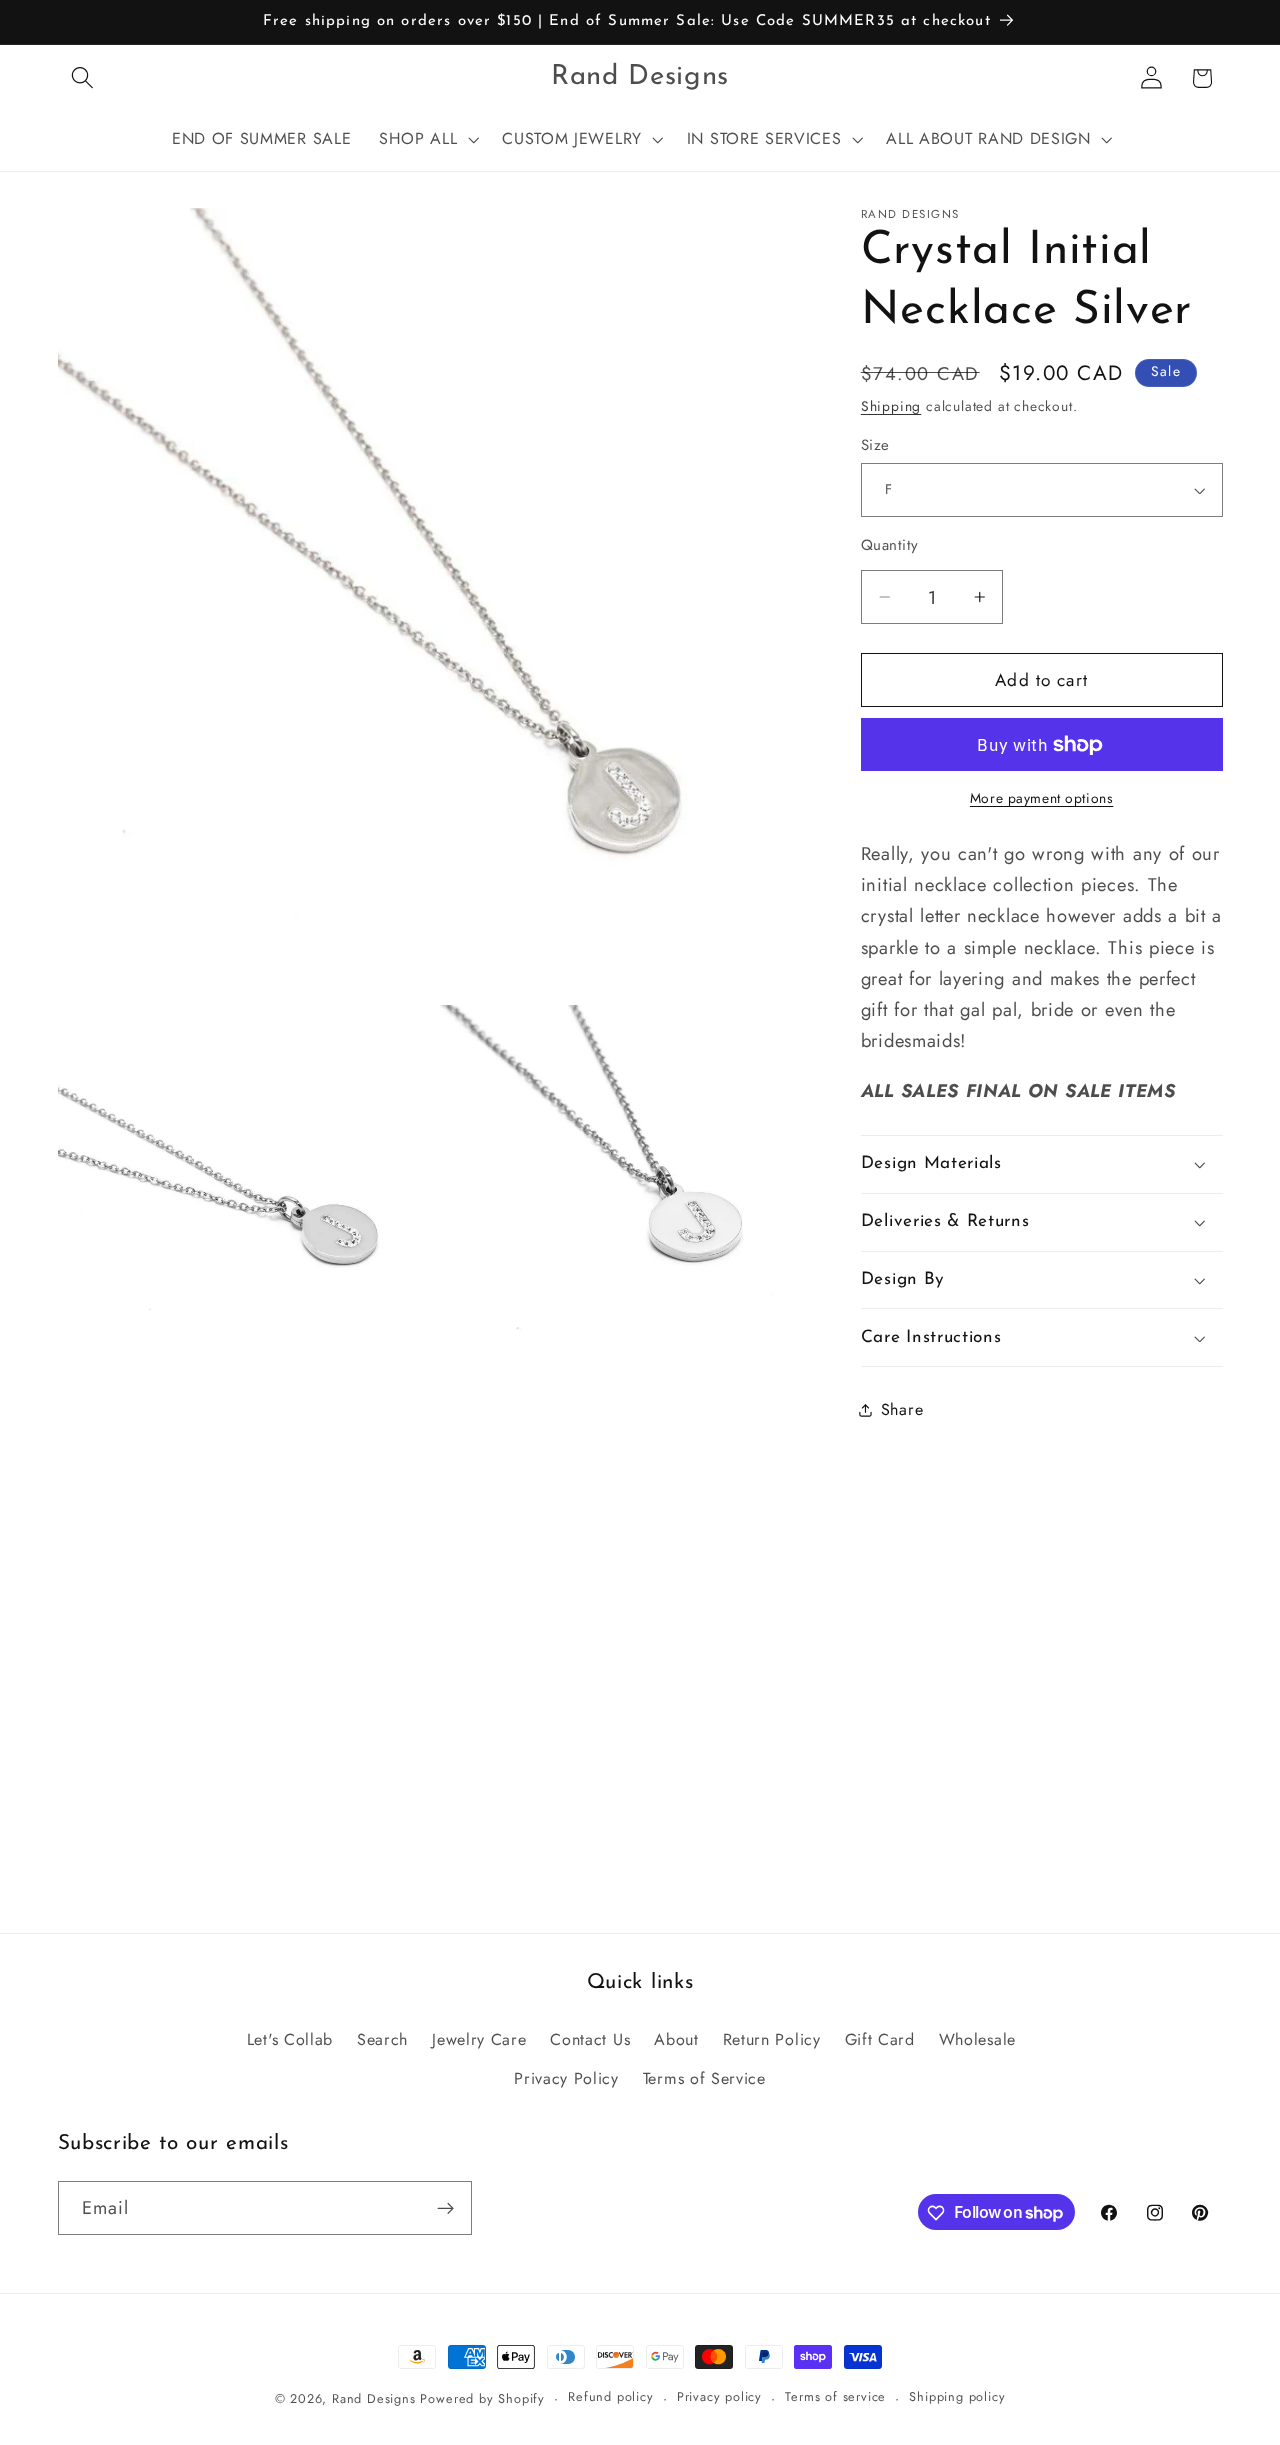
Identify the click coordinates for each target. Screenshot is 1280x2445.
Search (382, 2038)
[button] (83, 78)
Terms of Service (704, 2077)
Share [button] (902, 1409)
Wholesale (977, 2038)
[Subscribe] (445, 2208)
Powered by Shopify (482, 2398)
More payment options (1042, 798)
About (676, 2038)
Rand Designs (374, 2398)
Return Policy (772, 2038)
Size (875, 445)
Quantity (890, 545)
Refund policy (610, 2397)
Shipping (891, 406)
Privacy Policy (566, 2077)
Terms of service (835, 2397)
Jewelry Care (479, 2038)
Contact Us (590, 2038)
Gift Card (880, 2038)
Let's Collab (290, 2038)
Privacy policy (719, 2397)
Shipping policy (957, 2397)
